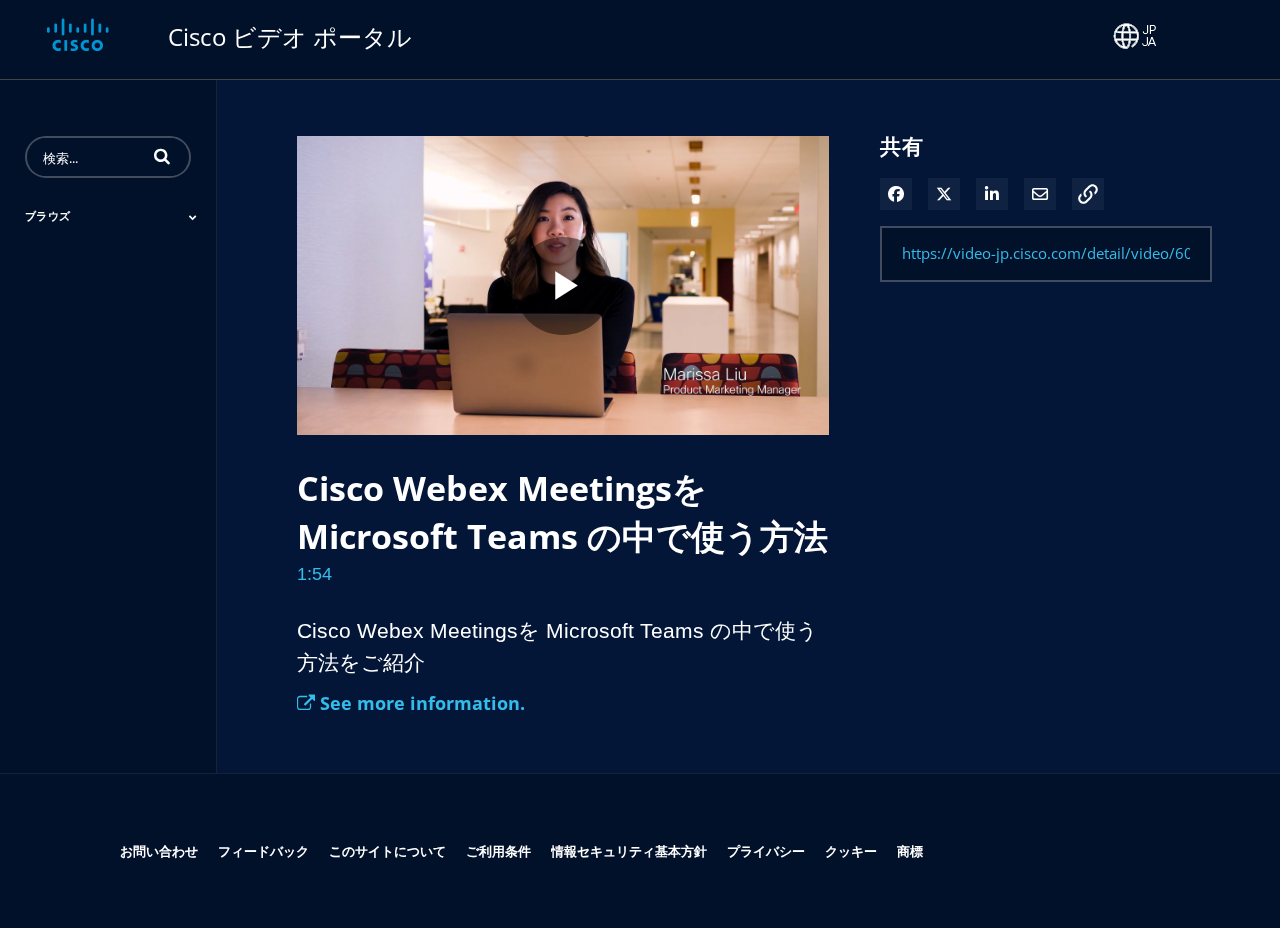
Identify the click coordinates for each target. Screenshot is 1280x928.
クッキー (851, 850)
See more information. (420, 703)
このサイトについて (387, 850)
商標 (910, 850)
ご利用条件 (498, 850)
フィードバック (263, 850)
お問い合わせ (159, 850)
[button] (162, 156)
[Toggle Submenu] (193, 217)
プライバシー (766, 850)
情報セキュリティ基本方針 (629, 850)
